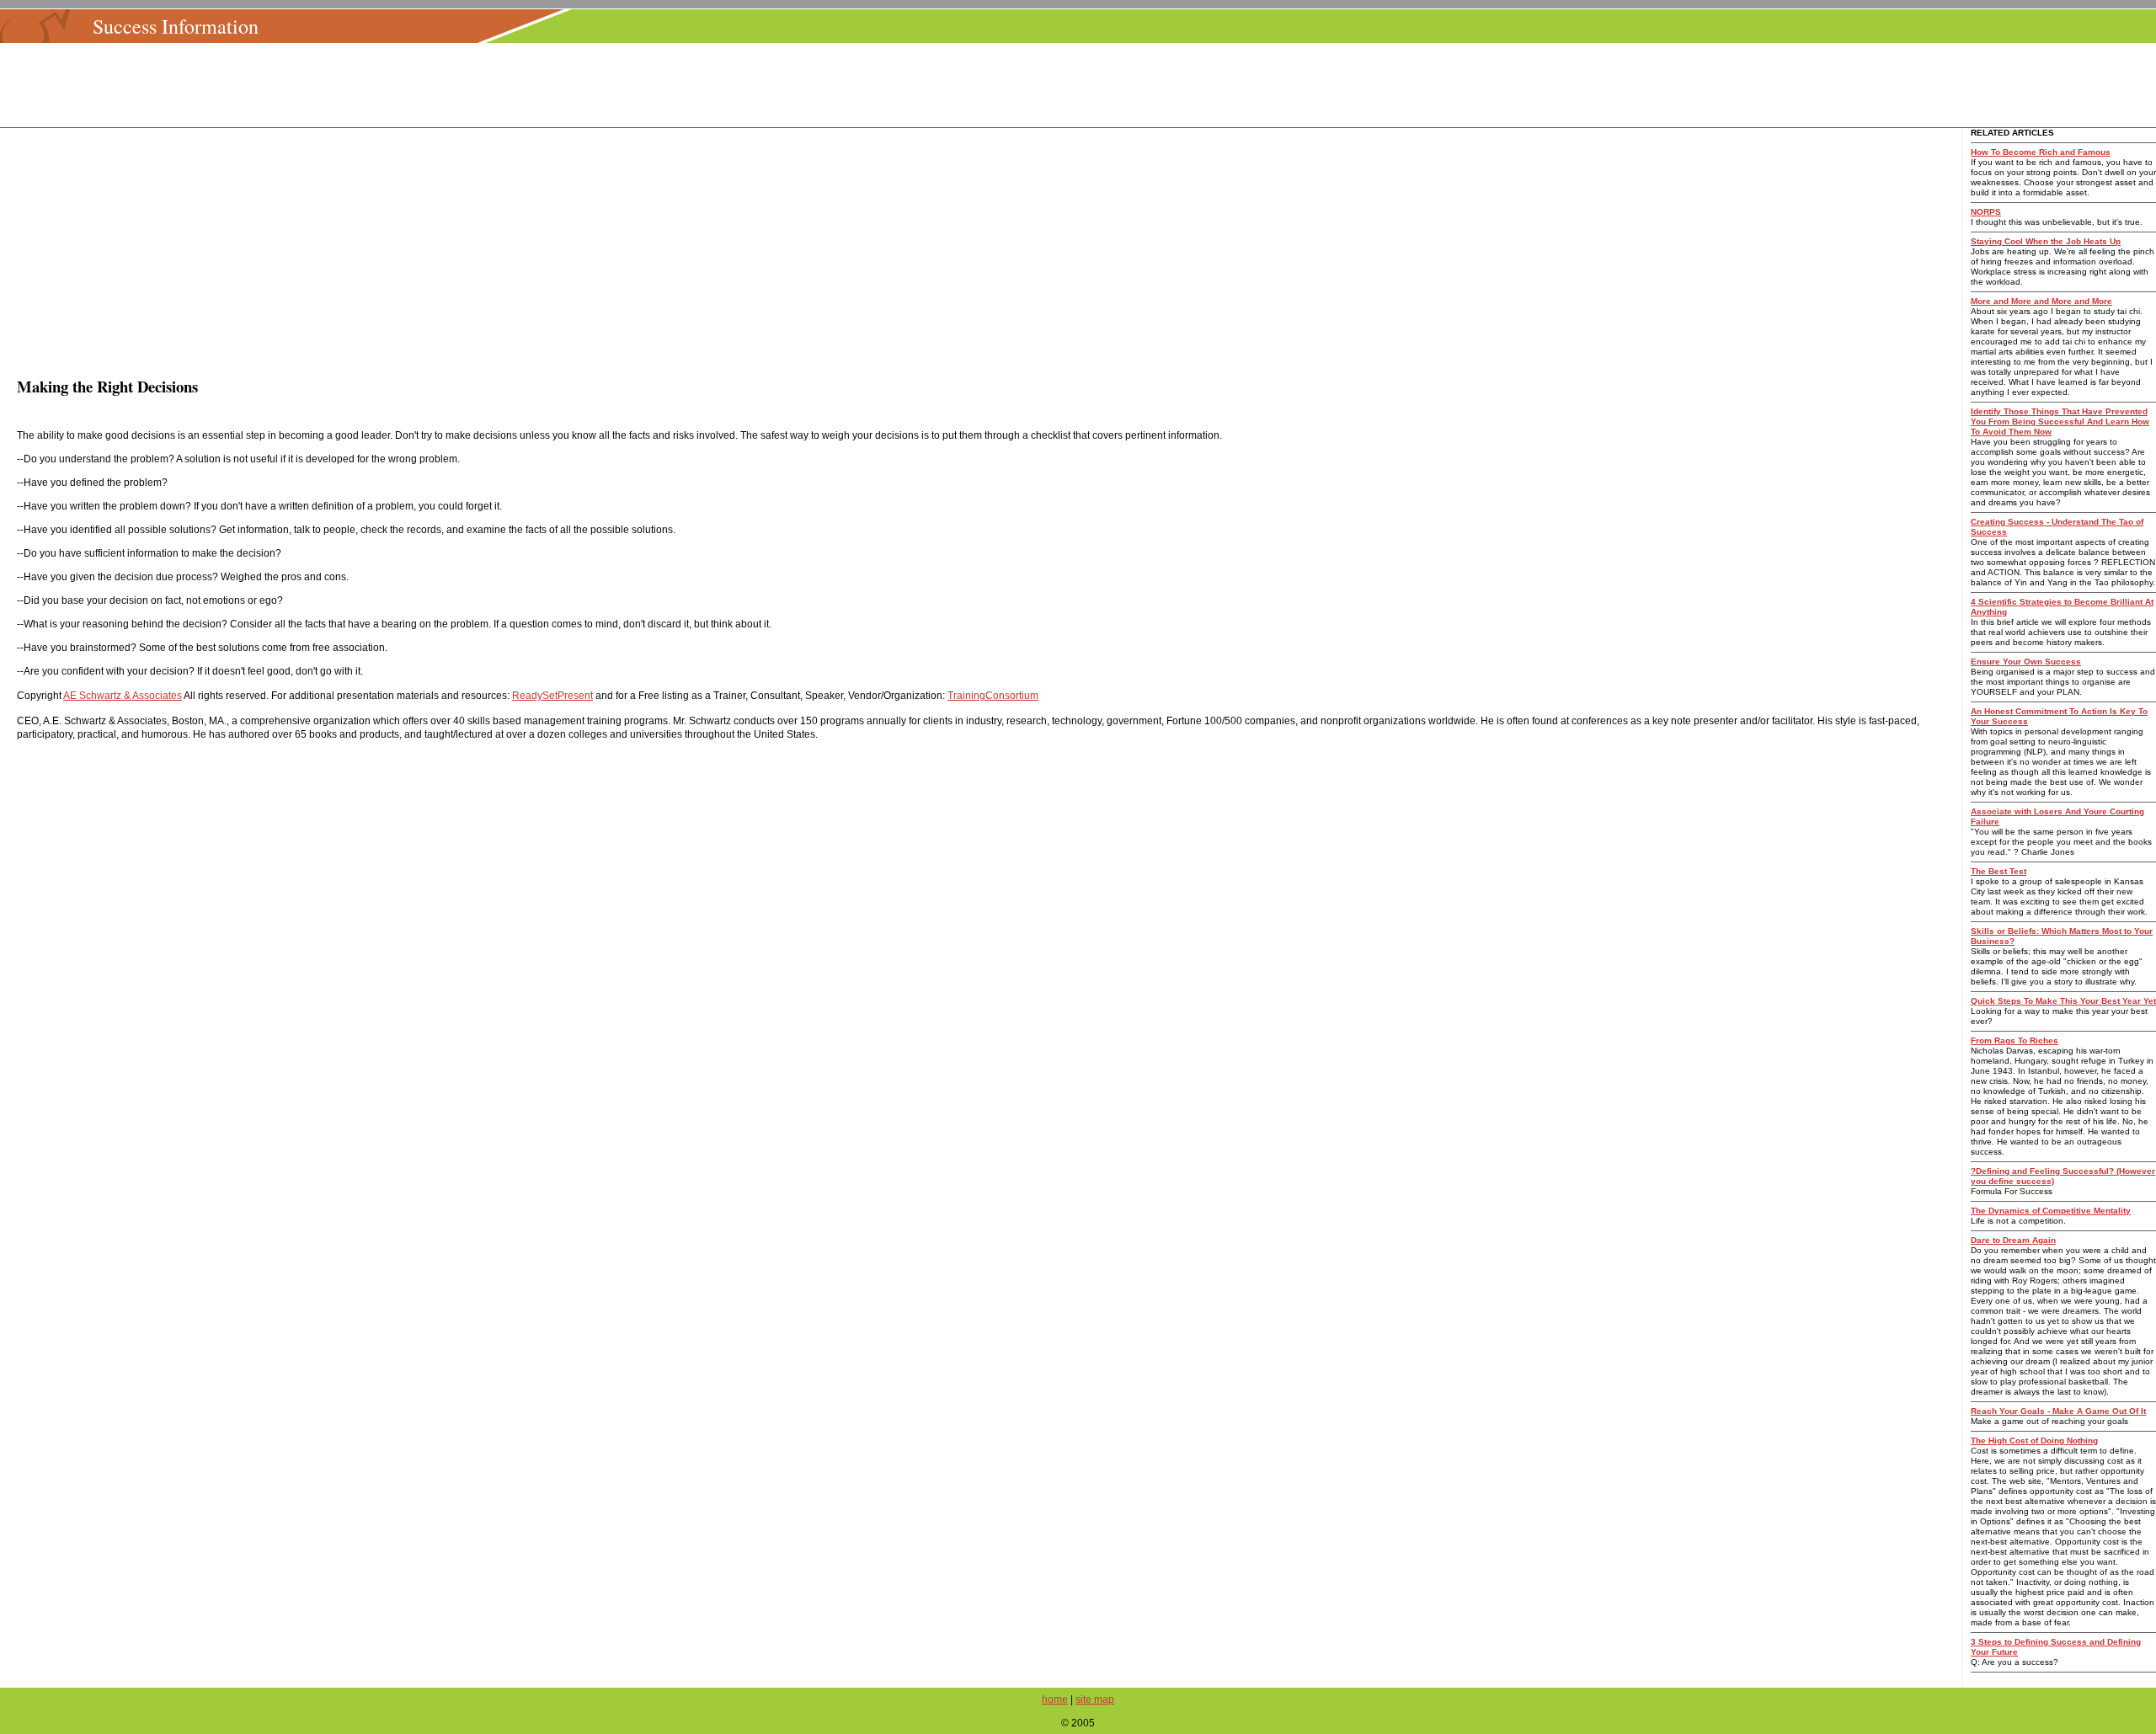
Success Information (176, 26)
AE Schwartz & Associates (123, 696)
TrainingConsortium (993, 696)
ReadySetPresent (552, 696)
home (1055, 1699)
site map (1095, 1699)
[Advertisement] (1083, 85)
